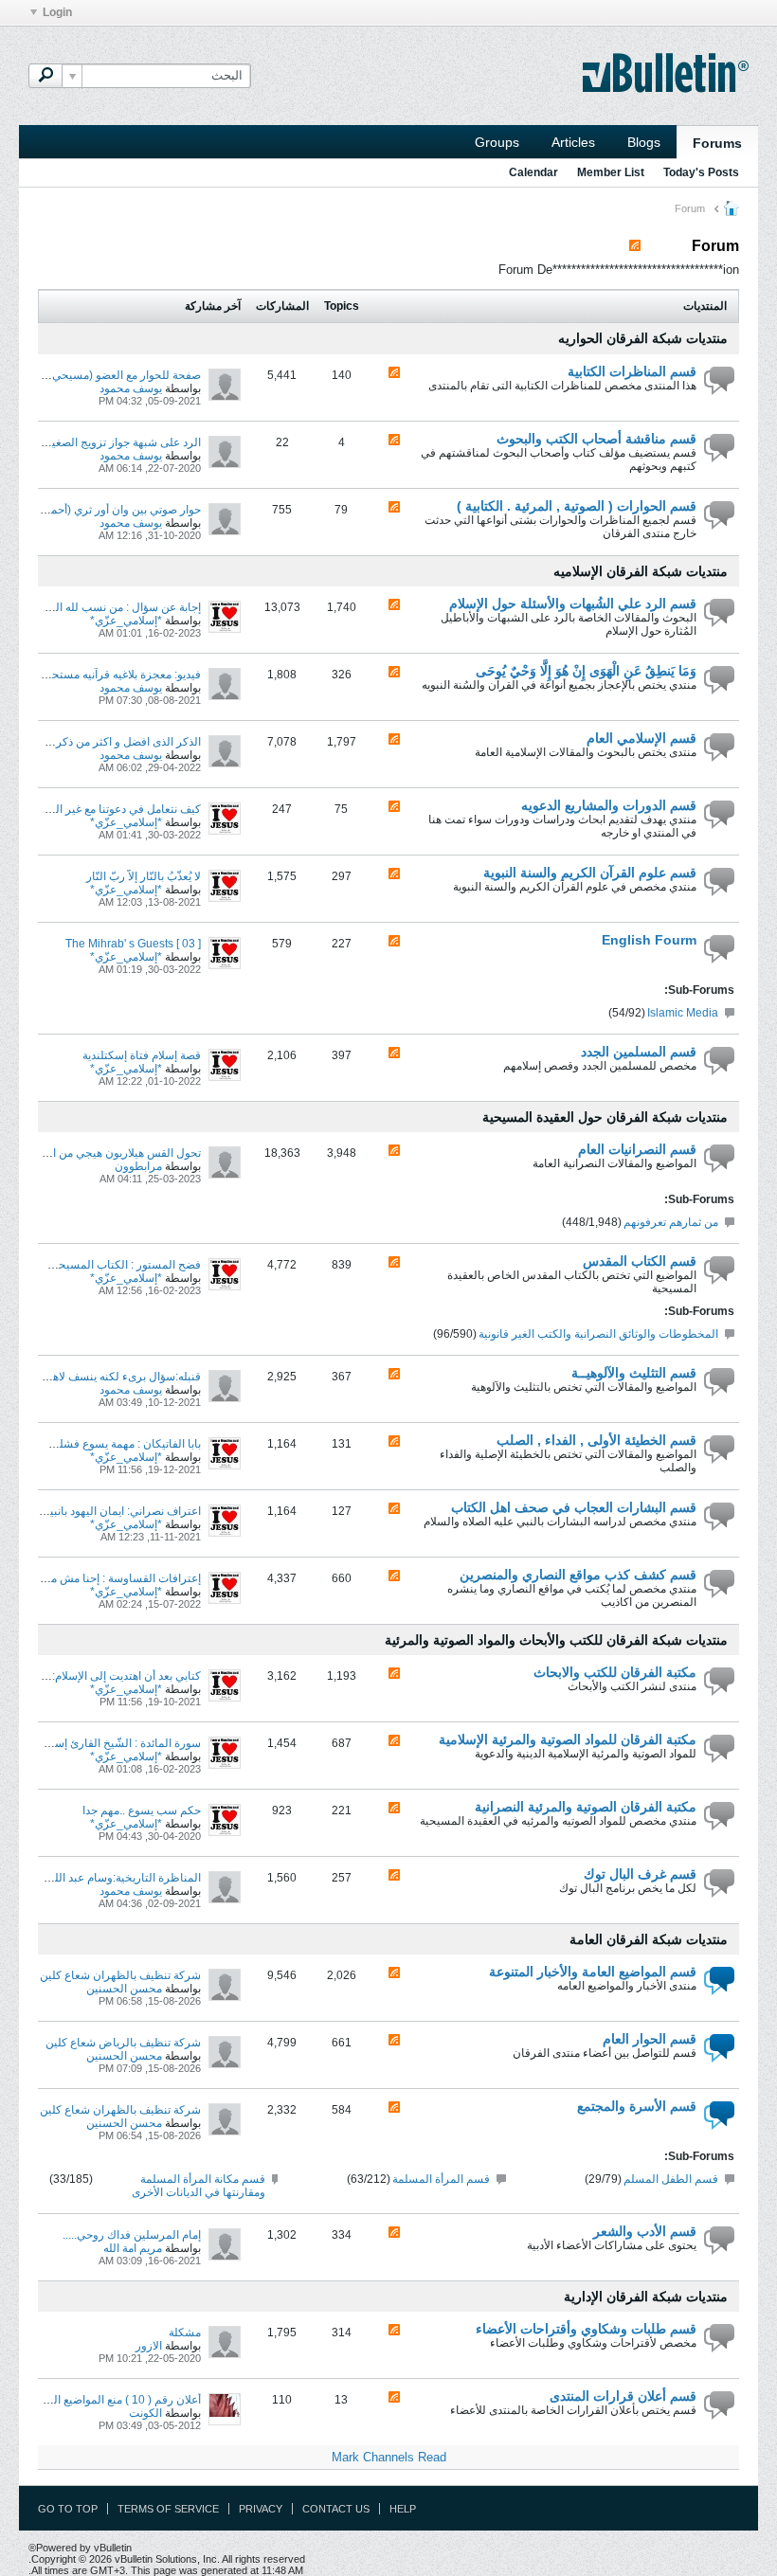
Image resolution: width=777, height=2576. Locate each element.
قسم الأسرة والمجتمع (637, 2106)
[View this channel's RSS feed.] (635, 246)
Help (403, 2509)
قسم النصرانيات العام (637, 1149)
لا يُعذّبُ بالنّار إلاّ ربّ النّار (144, 876)
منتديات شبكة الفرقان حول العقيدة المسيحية (605, 1117)
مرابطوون (138, 1166)
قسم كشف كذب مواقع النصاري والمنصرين (578, 1575)
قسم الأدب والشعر (645, 2231)
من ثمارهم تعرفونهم (671, 1222)
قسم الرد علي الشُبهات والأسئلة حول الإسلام (573, 603)
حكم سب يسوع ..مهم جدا (142, 1810)
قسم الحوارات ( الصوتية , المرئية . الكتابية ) (577, 506)
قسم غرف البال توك (640, 1874)
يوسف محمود (131, 388)
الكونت (145, 2413)
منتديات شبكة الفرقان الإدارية (646, 2297)
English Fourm (649, 940)
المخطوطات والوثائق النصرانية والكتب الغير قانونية (598, 1334)
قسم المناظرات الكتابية (632, 371)
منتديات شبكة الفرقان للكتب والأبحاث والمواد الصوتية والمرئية (556, 1640)
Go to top (68, 2509)
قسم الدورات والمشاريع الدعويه (609, 805)
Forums (717, 143)
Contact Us (336, 2509)
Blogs (644, 142)
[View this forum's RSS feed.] (394, 374)
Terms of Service (168, 2509)
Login (57, 12)
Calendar (533, 172)
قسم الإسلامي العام (641, 738)
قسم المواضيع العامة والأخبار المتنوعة (593, 1972)
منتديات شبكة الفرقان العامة (649, 1939)
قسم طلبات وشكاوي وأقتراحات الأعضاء (586, 2329)
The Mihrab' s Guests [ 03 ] (133, 944)
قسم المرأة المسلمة (441, 2179)
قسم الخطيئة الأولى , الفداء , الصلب (596, 1440)
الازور (149, 2346)
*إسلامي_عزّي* (126, 621)
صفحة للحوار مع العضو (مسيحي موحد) (111, 375)
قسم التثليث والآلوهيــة (634, 1373)
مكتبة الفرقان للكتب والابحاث (615, 1672)
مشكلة (185, 2333)
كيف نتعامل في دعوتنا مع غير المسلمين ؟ (104, 809)
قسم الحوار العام (650, 2039)
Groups (497, 142)
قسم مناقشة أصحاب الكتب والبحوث (596, 439)
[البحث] (45, 76)
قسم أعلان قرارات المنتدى (623, 2396)
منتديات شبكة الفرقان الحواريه (643, 338)
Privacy (261, 2509)
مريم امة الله (133, 2248)
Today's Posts (701, 172)
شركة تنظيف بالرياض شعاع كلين (123, 2043)
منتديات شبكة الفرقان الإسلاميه (641, 571)
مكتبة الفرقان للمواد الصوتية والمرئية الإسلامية (568, 1739)
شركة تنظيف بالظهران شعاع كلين (120, 1975)
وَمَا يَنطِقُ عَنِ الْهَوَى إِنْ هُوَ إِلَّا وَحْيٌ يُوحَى (586, 671)
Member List (611, 172)
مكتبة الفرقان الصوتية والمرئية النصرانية (586, 1807)
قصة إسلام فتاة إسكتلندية (142, 1055)
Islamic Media (683, 1013)
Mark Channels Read (389, 2457)
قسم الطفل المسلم (671, 2179)
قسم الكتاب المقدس (640, 1261)
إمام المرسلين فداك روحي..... (132, 2235)
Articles (573, 142)
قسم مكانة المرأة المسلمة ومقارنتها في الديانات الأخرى (199, 2186)
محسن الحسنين (124, 1989)
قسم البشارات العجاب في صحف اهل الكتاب (574, 1507)
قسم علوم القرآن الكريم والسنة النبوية (590, 873)
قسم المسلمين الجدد (639, 1052)
